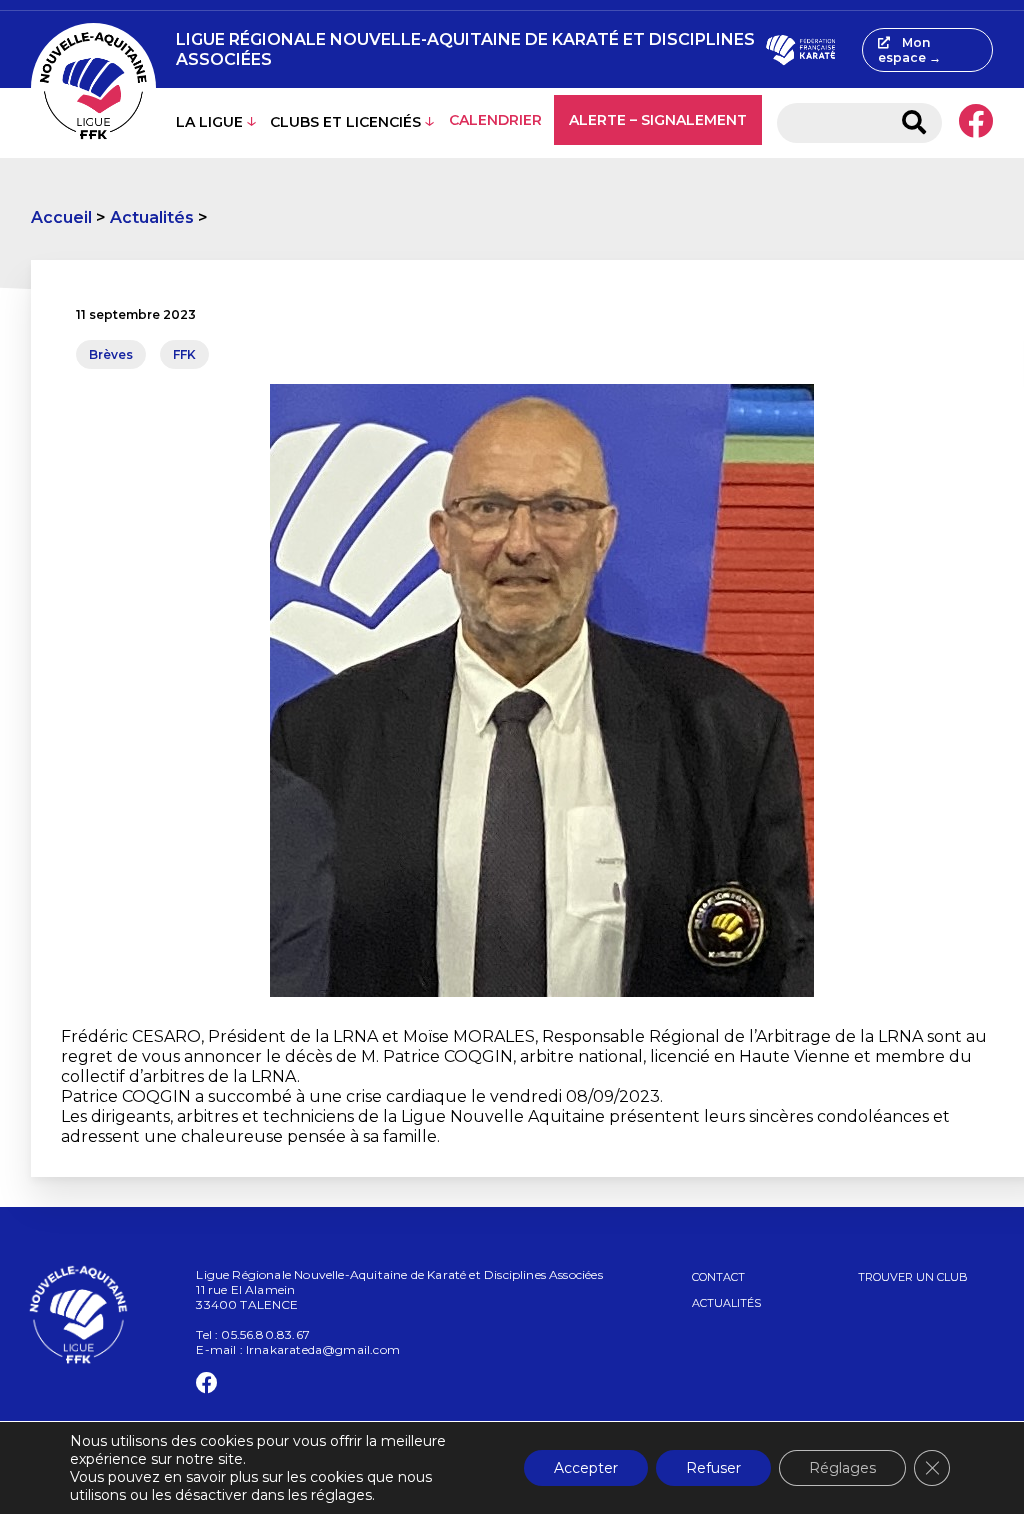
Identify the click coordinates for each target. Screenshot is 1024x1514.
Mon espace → (909, 50)
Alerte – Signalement (658, 120)
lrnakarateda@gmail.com (323, 1349)
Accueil (61, 217)
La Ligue (209, 122)
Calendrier (495, 120)
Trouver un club (913, 1277)
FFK (184, 354)
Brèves (111, 354)
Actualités (152, 217)
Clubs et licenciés (345, 122)
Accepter (586, 1468)
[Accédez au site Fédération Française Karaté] (800, 50)
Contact (718, 1277)
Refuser (713, 1468)
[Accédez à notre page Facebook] (975, 123)
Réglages (842, 1468)
